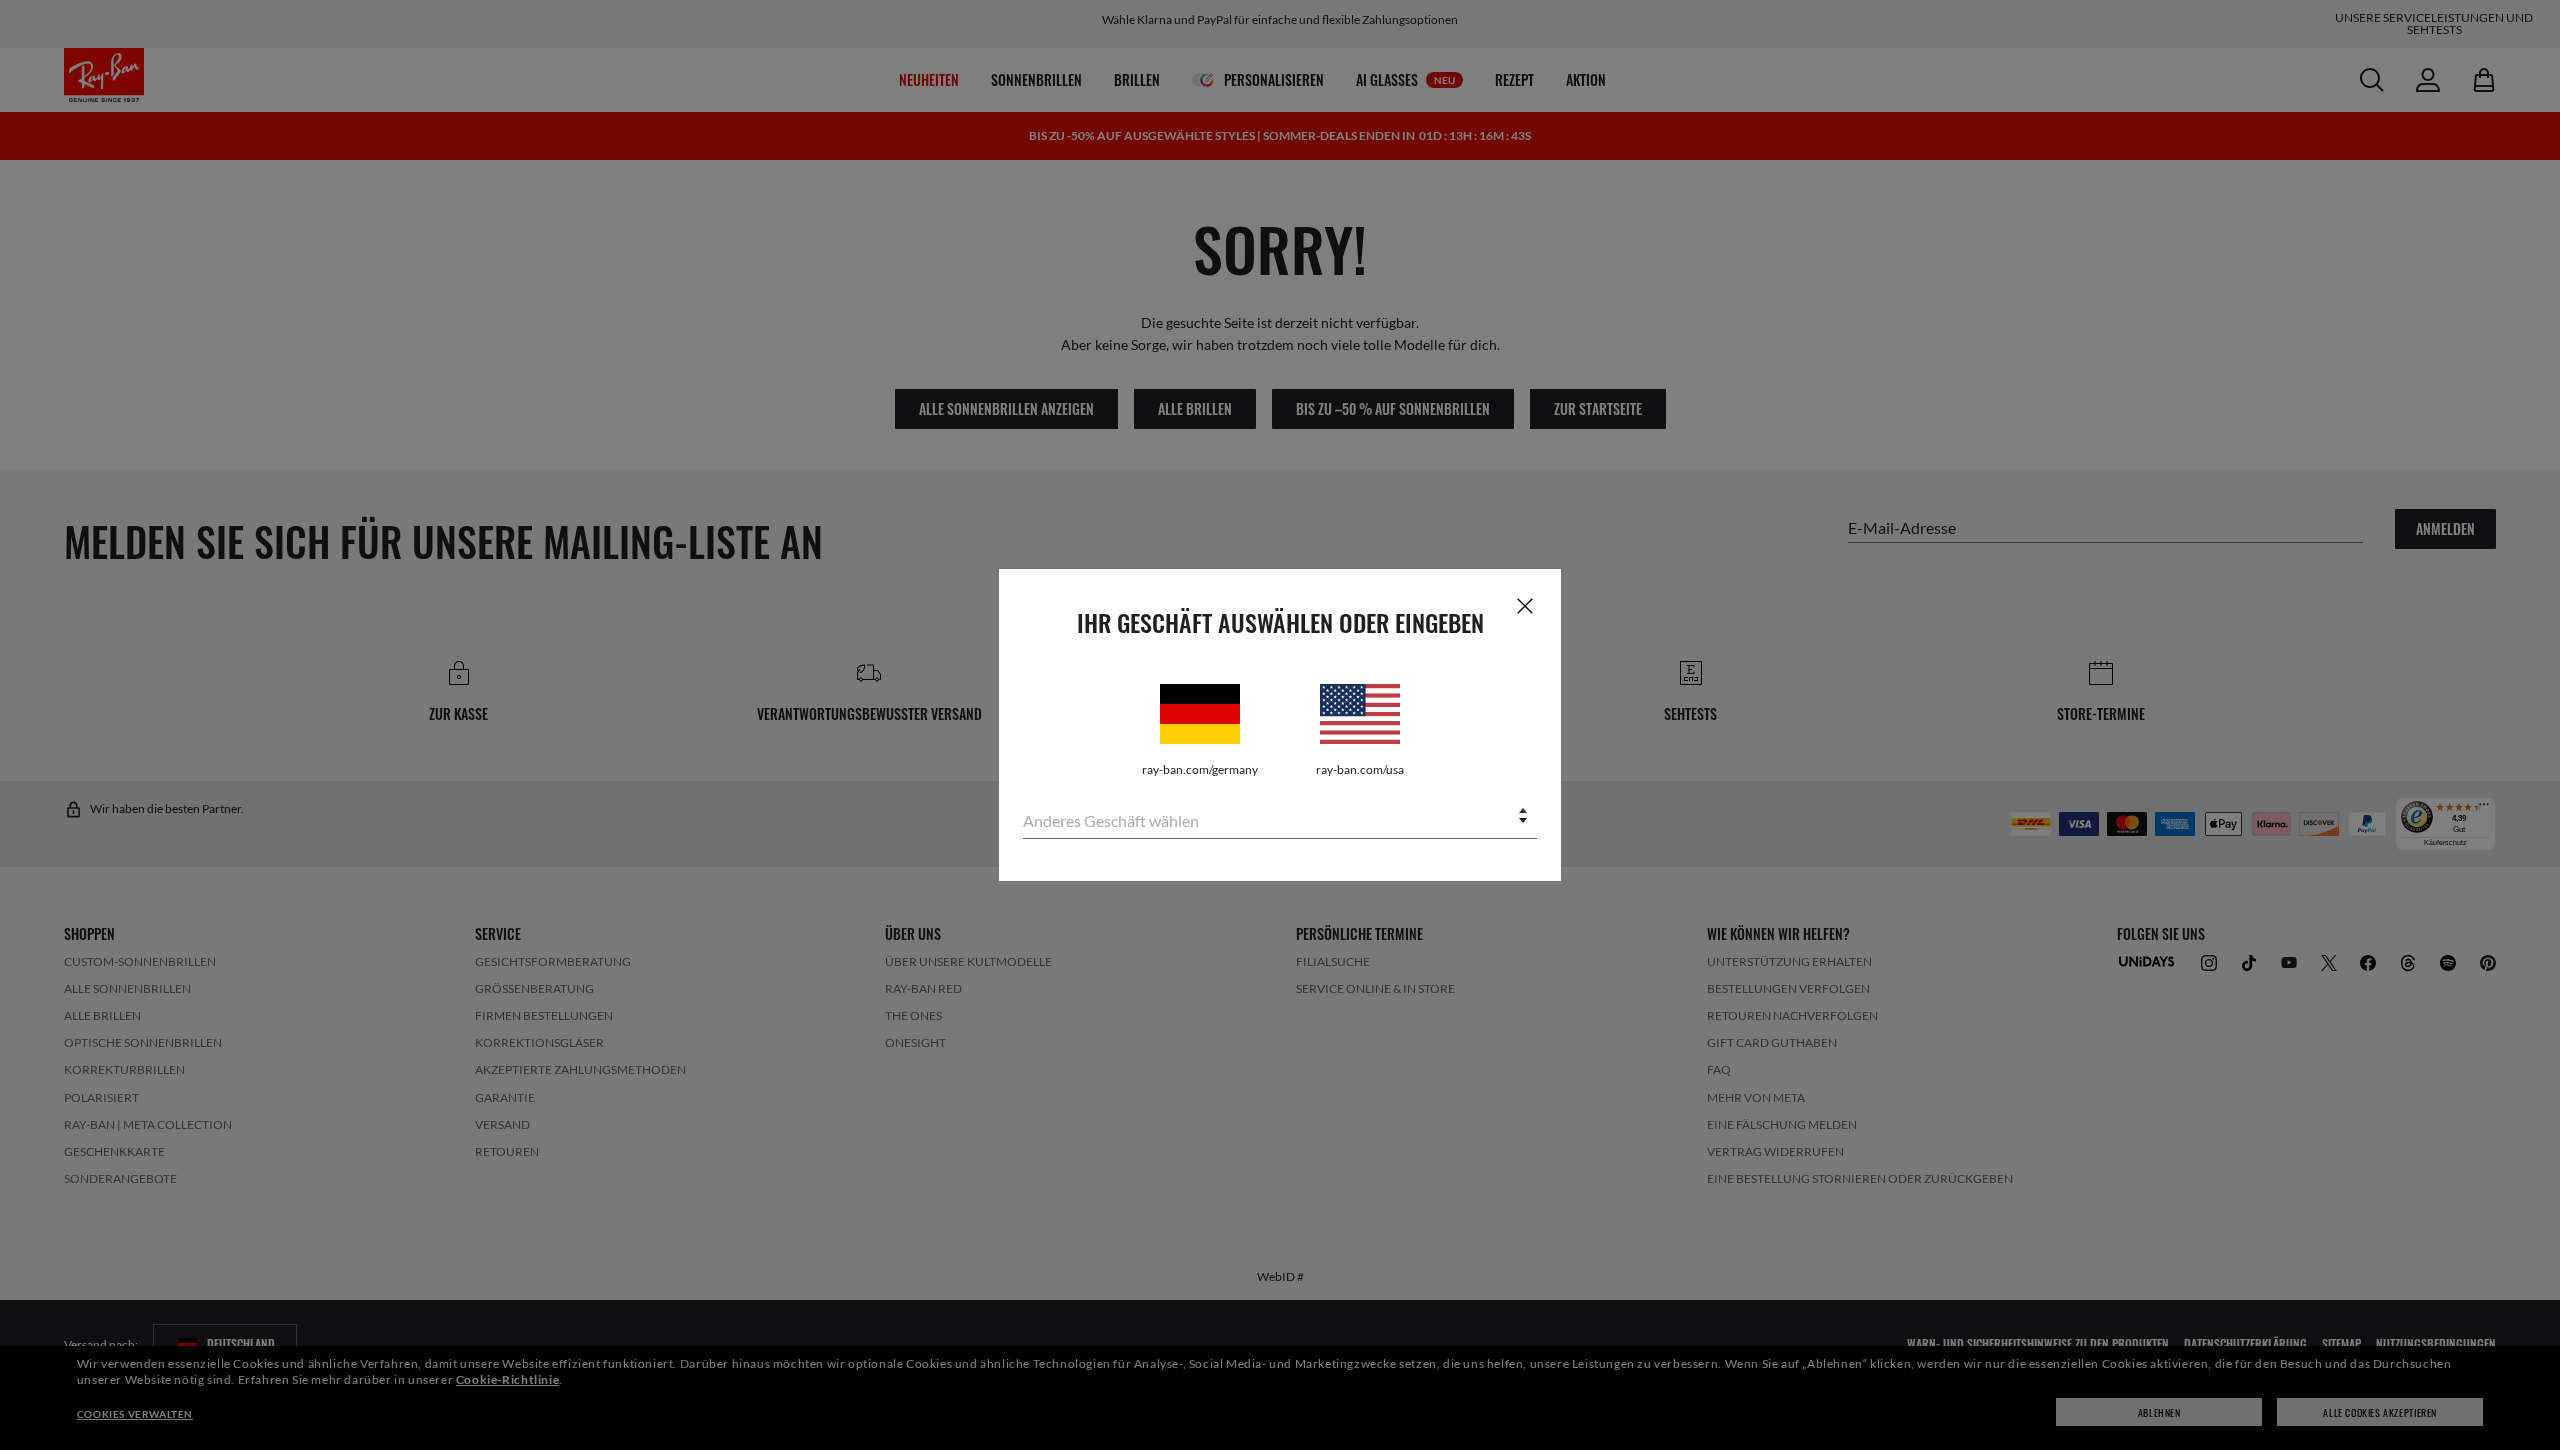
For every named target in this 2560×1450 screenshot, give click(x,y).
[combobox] (1280, 817)
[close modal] (1525, 605)
